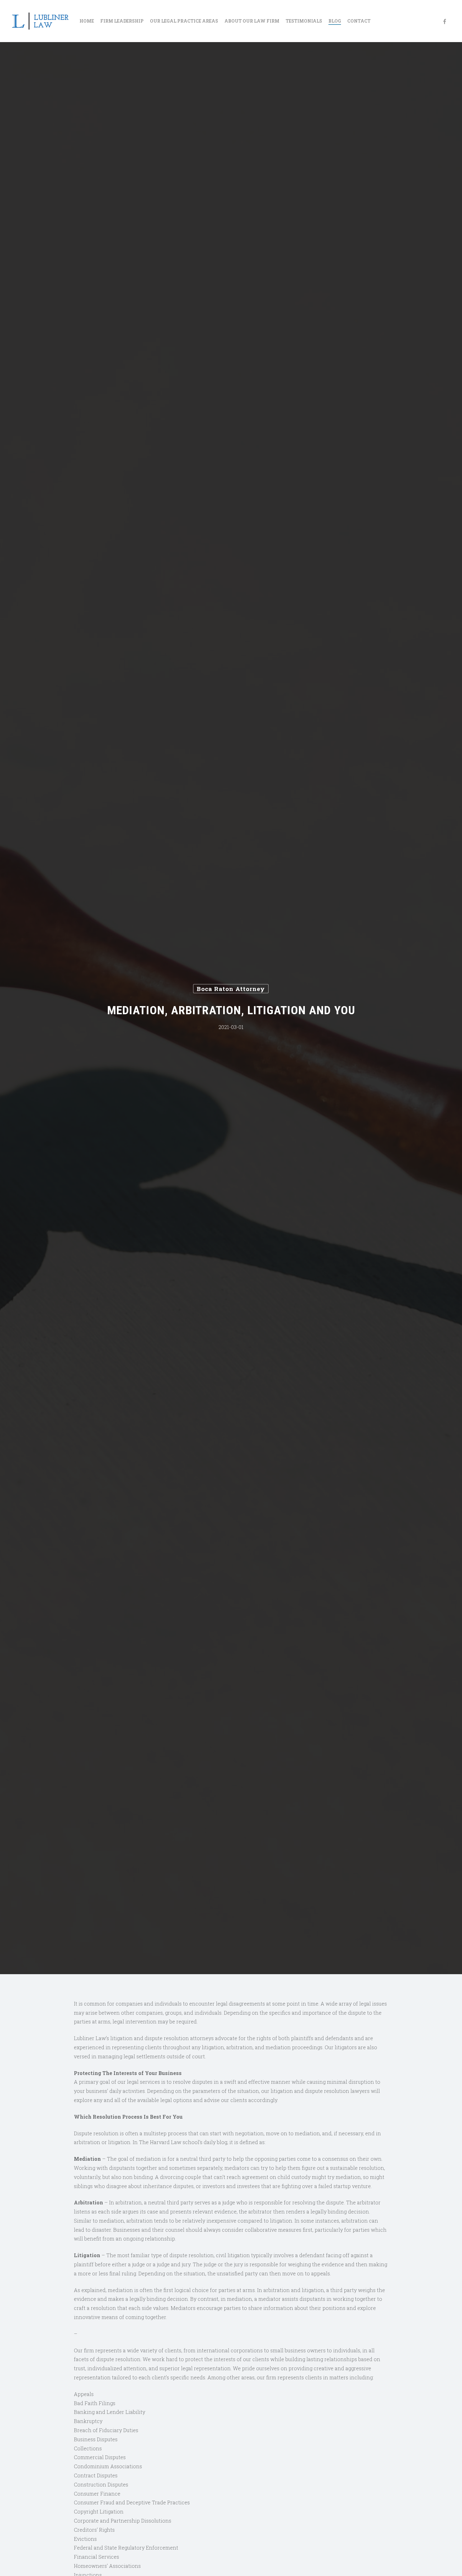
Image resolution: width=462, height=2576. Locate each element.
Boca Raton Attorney (231, 989)
